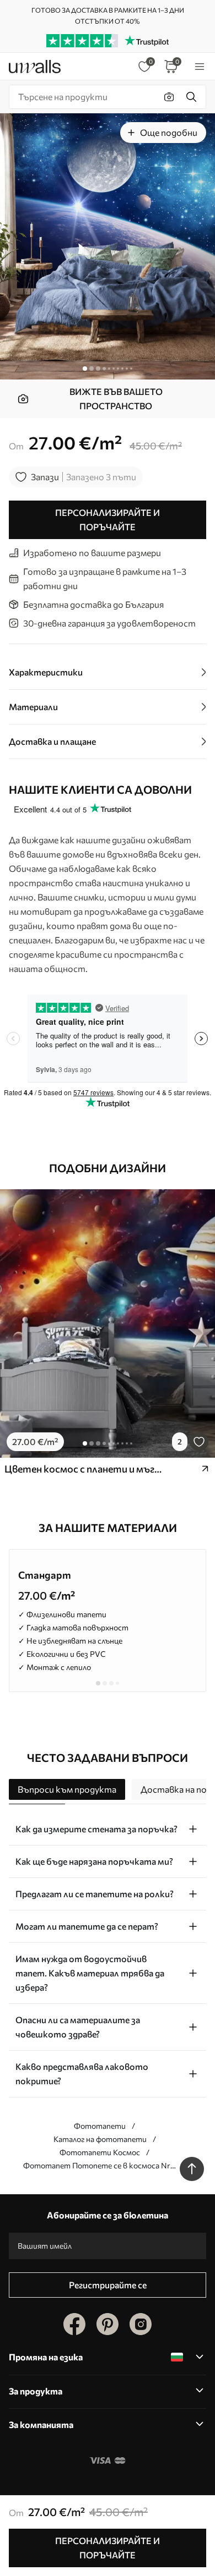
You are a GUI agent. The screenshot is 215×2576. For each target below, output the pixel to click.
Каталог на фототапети (100, 2139)
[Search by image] (169, 97)
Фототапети (100, 2126)
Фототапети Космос (100, 2152)
